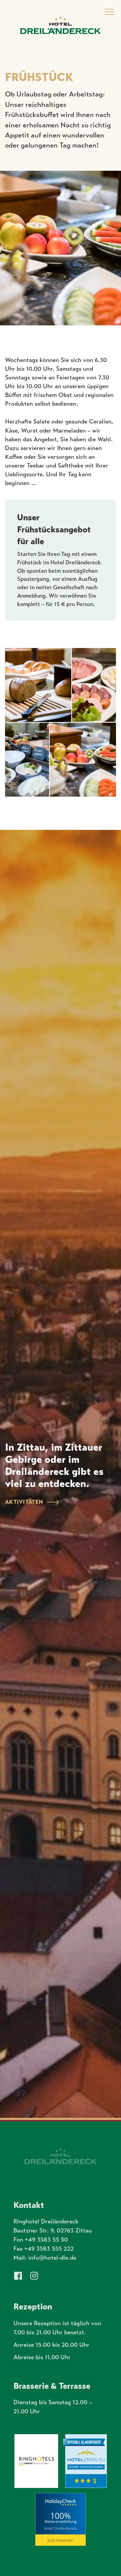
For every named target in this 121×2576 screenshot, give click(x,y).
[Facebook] (18, 2276)
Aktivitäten (24, 1502)
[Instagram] (34, 2276)
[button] (115, 248)
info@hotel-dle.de (52, 2258)
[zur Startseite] (61, 25)
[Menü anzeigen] (109, 12)
